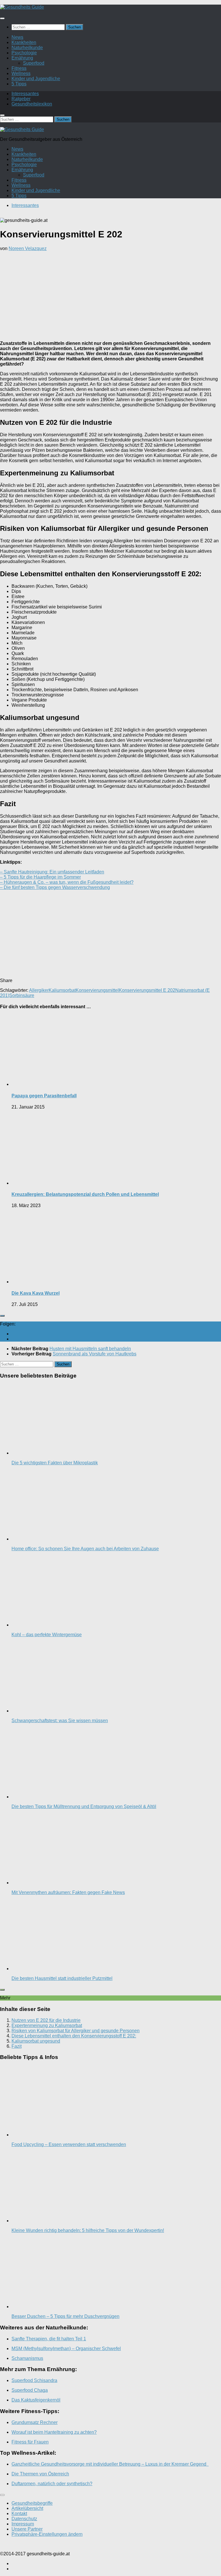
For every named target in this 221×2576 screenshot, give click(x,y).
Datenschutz (24, 2519)
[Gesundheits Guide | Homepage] (22, 7)
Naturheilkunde (27, 48)
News (17, 37)
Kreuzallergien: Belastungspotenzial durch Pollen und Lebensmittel (85, 1194)
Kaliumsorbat (62, 990)
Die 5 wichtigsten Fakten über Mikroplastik (55, 1463)
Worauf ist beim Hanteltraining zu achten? (54, 2432)
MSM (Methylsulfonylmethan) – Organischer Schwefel (66, 2349)
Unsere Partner (27, 2529)
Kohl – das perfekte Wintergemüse (47, 1635)
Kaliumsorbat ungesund (36, 2041)
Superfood (34, 63)
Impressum (23, 2524)
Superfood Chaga (30, 2390)
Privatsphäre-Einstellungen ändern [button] (47, 2534)
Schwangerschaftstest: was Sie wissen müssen (60, 1721)
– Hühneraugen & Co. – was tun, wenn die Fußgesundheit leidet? (67, 882)
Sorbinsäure (22, 995)
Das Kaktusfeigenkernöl (36, 2400)
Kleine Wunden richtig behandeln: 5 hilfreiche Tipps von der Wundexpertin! (88, 2230)
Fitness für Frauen (30, 2442)
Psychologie (24, 53)
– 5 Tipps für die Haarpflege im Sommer (40, 877)
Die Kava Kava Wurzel (36, 1293)
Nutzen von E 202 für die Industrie (46, 2020)
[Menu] (2, 18)
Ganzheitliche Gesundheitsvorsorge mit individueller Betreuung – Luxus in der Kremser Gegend (110, 2464)
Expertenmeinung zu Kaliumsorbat (47, 2025)
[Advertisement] (110, 296)
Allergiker (39, 990)
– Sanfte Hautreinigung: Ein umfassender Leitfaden (52, 872)
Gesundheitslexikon (32, 104)
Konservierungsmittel (97, 990)
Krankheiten (24, 42)
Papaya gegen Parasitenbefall (44, 1096)
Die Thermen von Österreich (40, 2474)
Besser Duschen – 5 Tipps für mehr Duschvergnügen (65, 2316)
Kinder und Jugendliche (36, 79)
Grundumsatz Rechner (35, 2422)
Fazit (17, 2046)
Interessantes (25, 94)
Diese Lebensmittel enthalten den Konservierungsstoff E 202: (74, 2036)
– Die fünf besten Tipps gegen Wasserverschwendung (55, 887)
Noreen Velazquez (28, 248)
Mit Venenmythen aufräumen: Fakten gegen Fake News (68, 1892)
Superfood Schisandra (34, 2380)
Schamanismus (27, 2358)
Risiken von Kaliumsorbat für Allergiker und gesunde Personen (76, 2031)
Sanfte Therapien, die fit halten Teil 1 (49, 2339)
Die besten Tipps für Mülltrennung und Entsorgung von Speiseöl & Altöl (84, 1806)
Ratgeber (21, 99)
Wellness (21, 73)
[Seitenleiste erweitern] (2, 1316)
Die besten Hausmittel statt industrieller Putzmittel (62, 1978)
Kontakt (19, 2513)
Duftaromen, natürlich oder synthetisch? (52, 2484)
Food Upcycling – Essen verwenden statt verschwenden (69, 2144)
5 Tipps (19, 84)
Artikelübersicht (27, 2508)
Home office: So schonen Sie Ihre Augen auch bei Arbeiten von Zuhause (85, 1549)
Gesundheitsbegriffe (32, 2503)
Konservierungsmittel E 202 (147, 990)
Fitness (19, 68)
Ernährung (22, 58)
